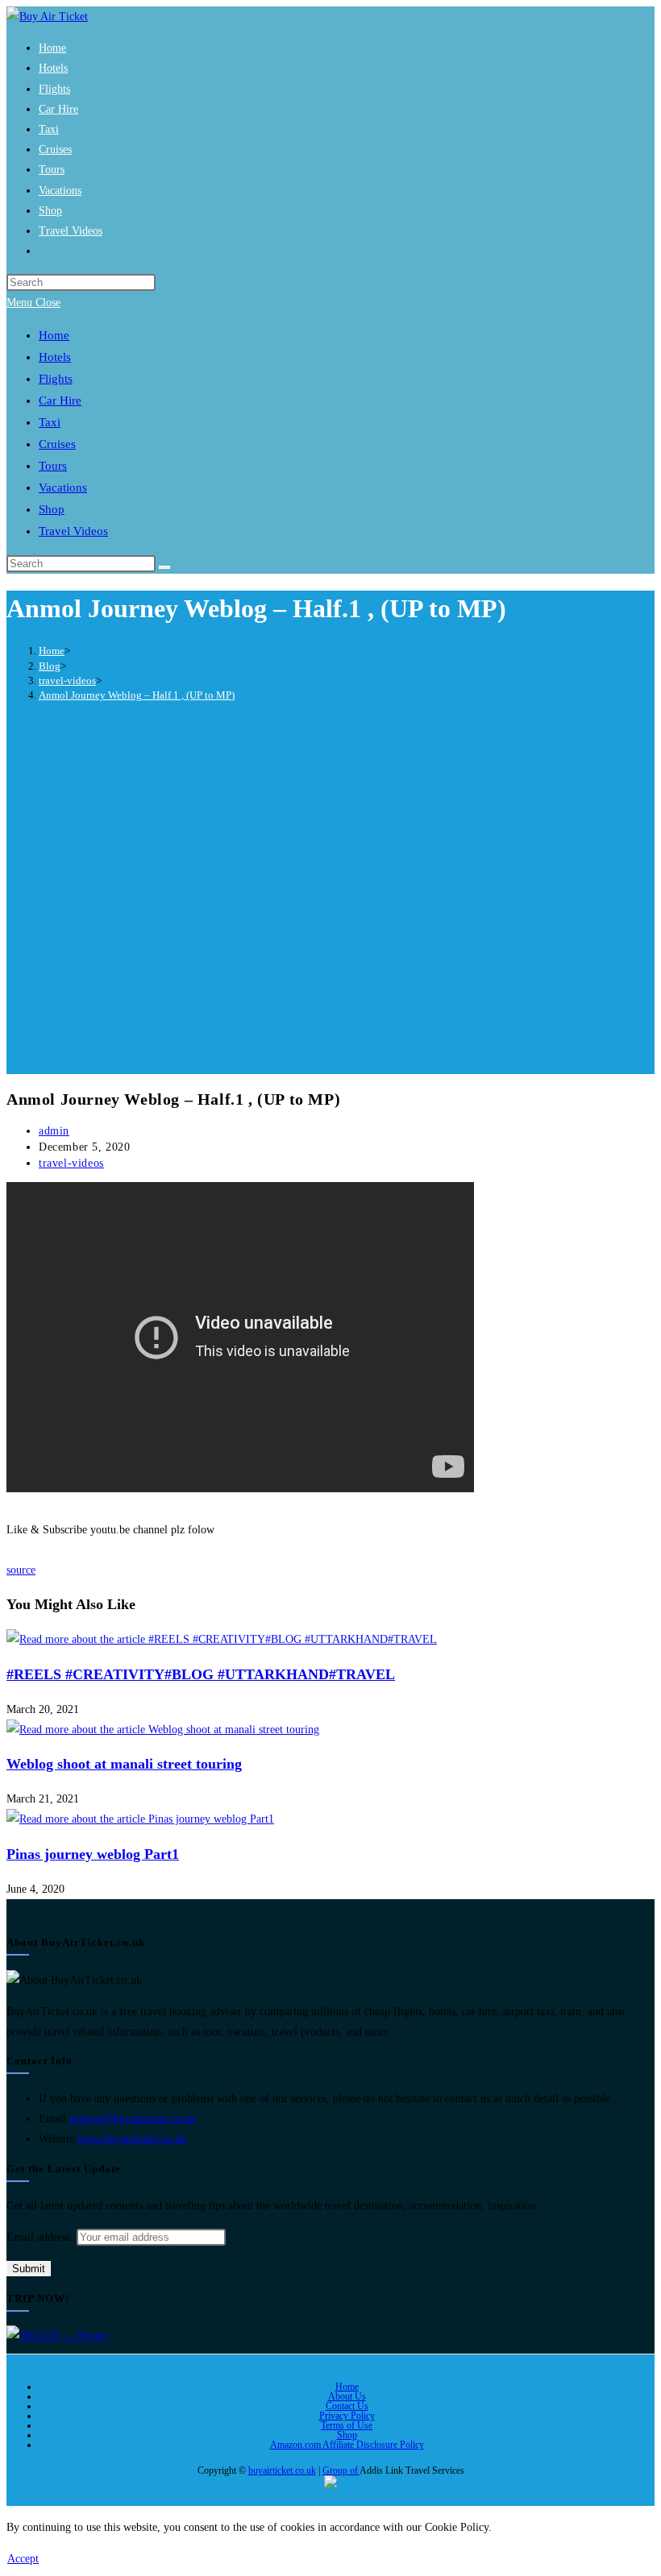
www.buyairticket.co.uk (132, 2139)
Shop (347, 2435)
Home (347, 2387)
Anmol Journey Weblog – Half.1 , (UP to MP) (137, 695)
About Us (347, 2396)
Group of (341, 2470)
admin (54, 1131)
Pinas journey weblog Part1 (93, 1854)
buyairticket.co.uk (282, 2470)
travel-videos (71, 1163)
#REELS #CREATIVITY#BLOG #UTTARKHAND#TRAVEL (201, 1674)
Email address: (42, 2237)
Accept (23, 2559)
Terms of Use (347, 2425)
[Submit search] (164, 567)
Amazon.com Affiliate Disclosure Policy (347, 2445)
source (21, 1570)
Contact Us (347, 2406)
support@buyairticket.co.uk (133, 2119)
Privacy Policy (347, 2416)
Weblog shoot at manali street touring (124, 1764)
